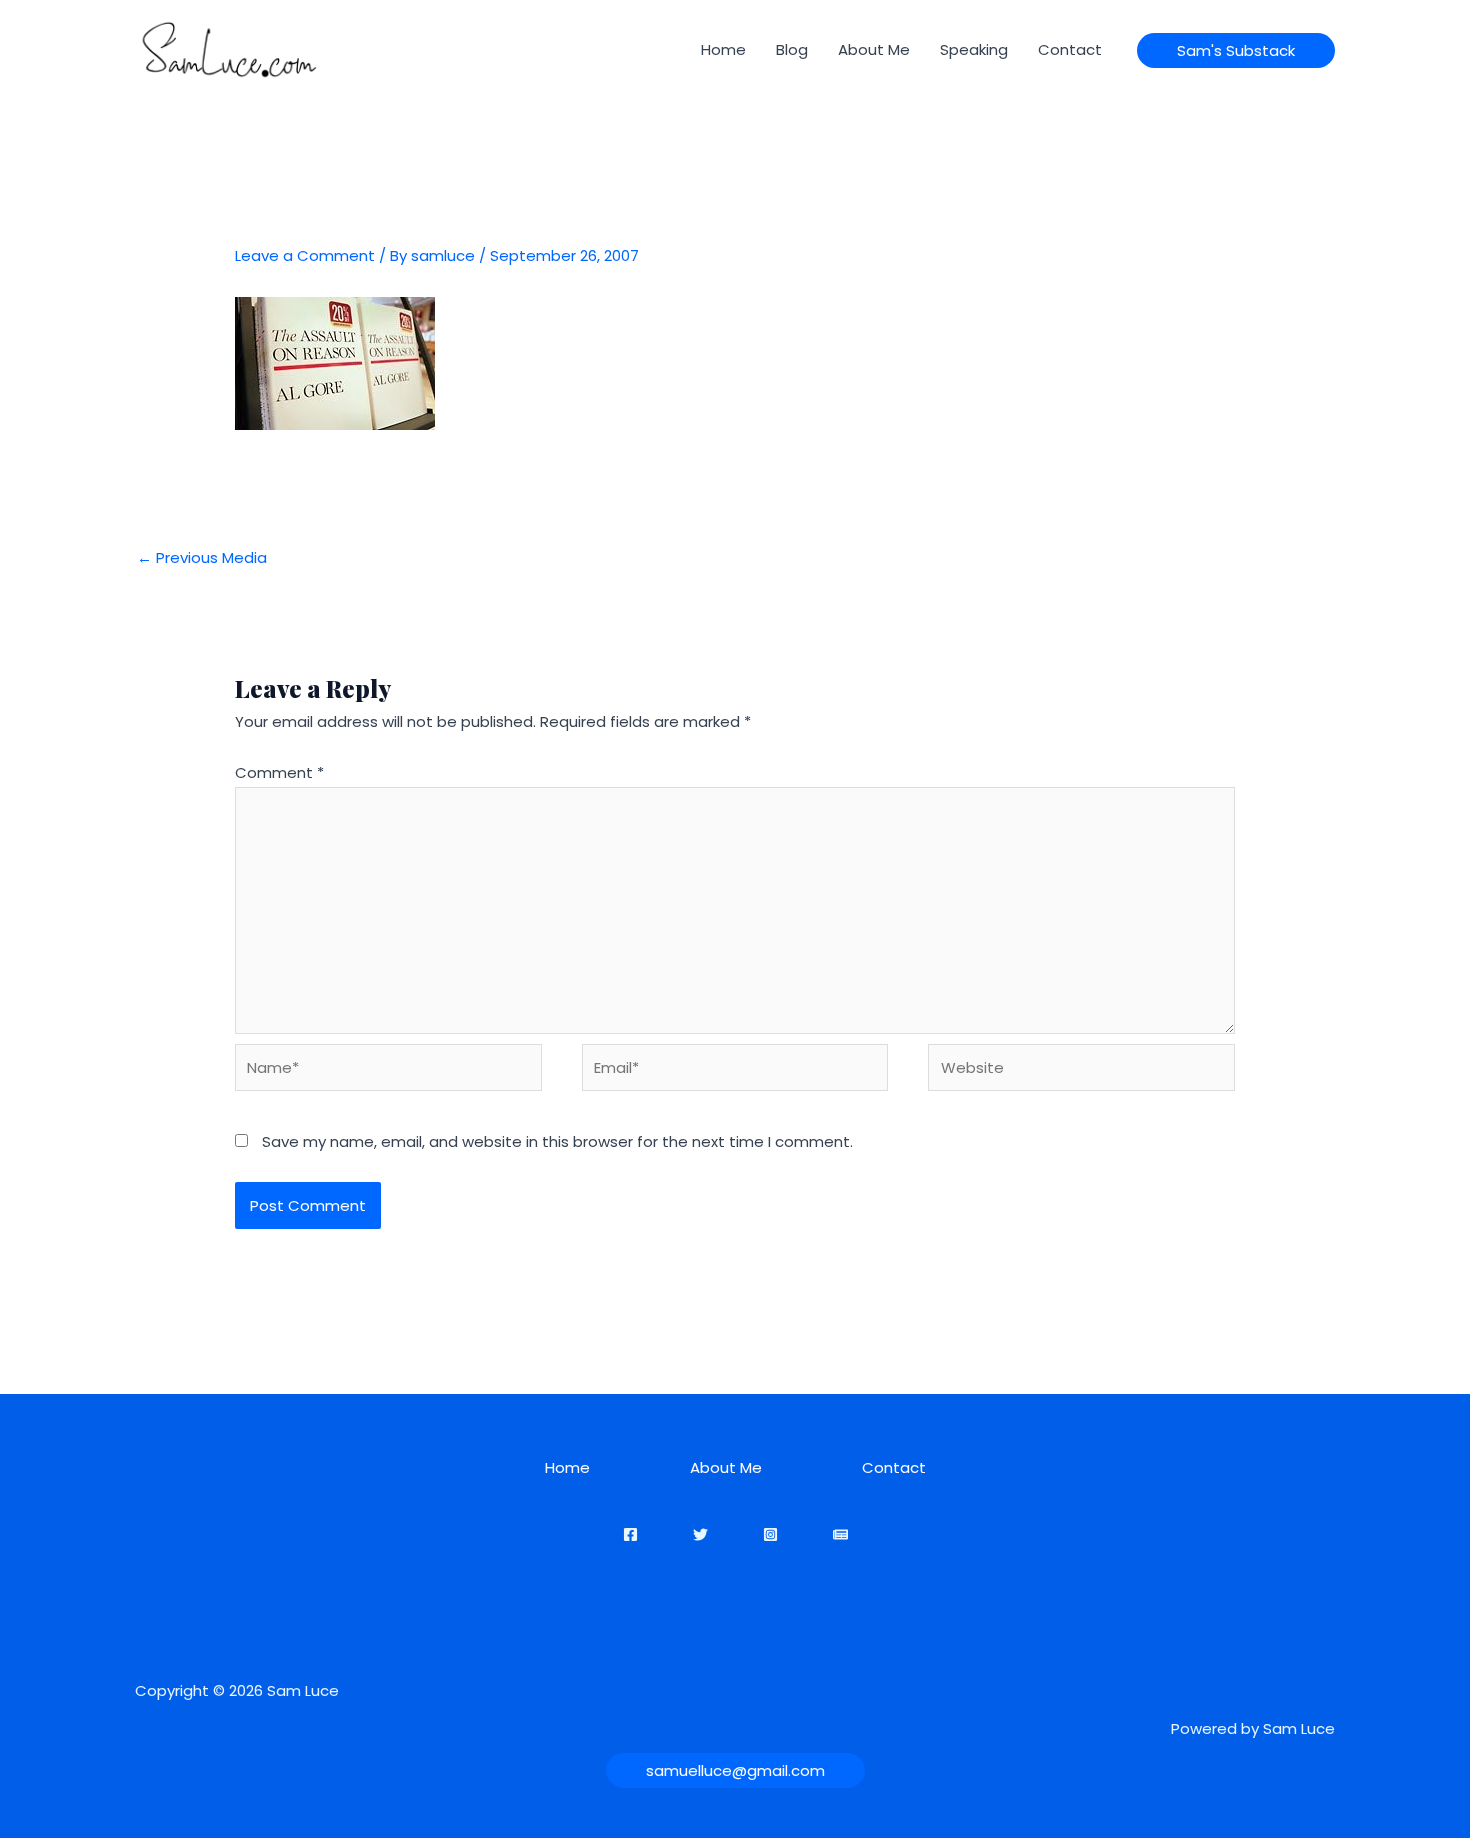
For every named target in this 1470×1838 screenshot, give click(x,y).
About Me (874, 49)
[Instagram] (770, 1534)
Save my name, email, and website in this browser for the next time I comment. (557, 1141)
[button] (1236, 50)
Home (723, 49)
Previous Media (202, 557)
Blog (792, 49)
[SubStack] (840, 1534)
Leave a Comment (305, 255)
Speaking (974, 49)
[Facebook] (630, 1534)
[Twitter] (700, 1534)
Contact (1070, 49)
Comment (279, 772)
